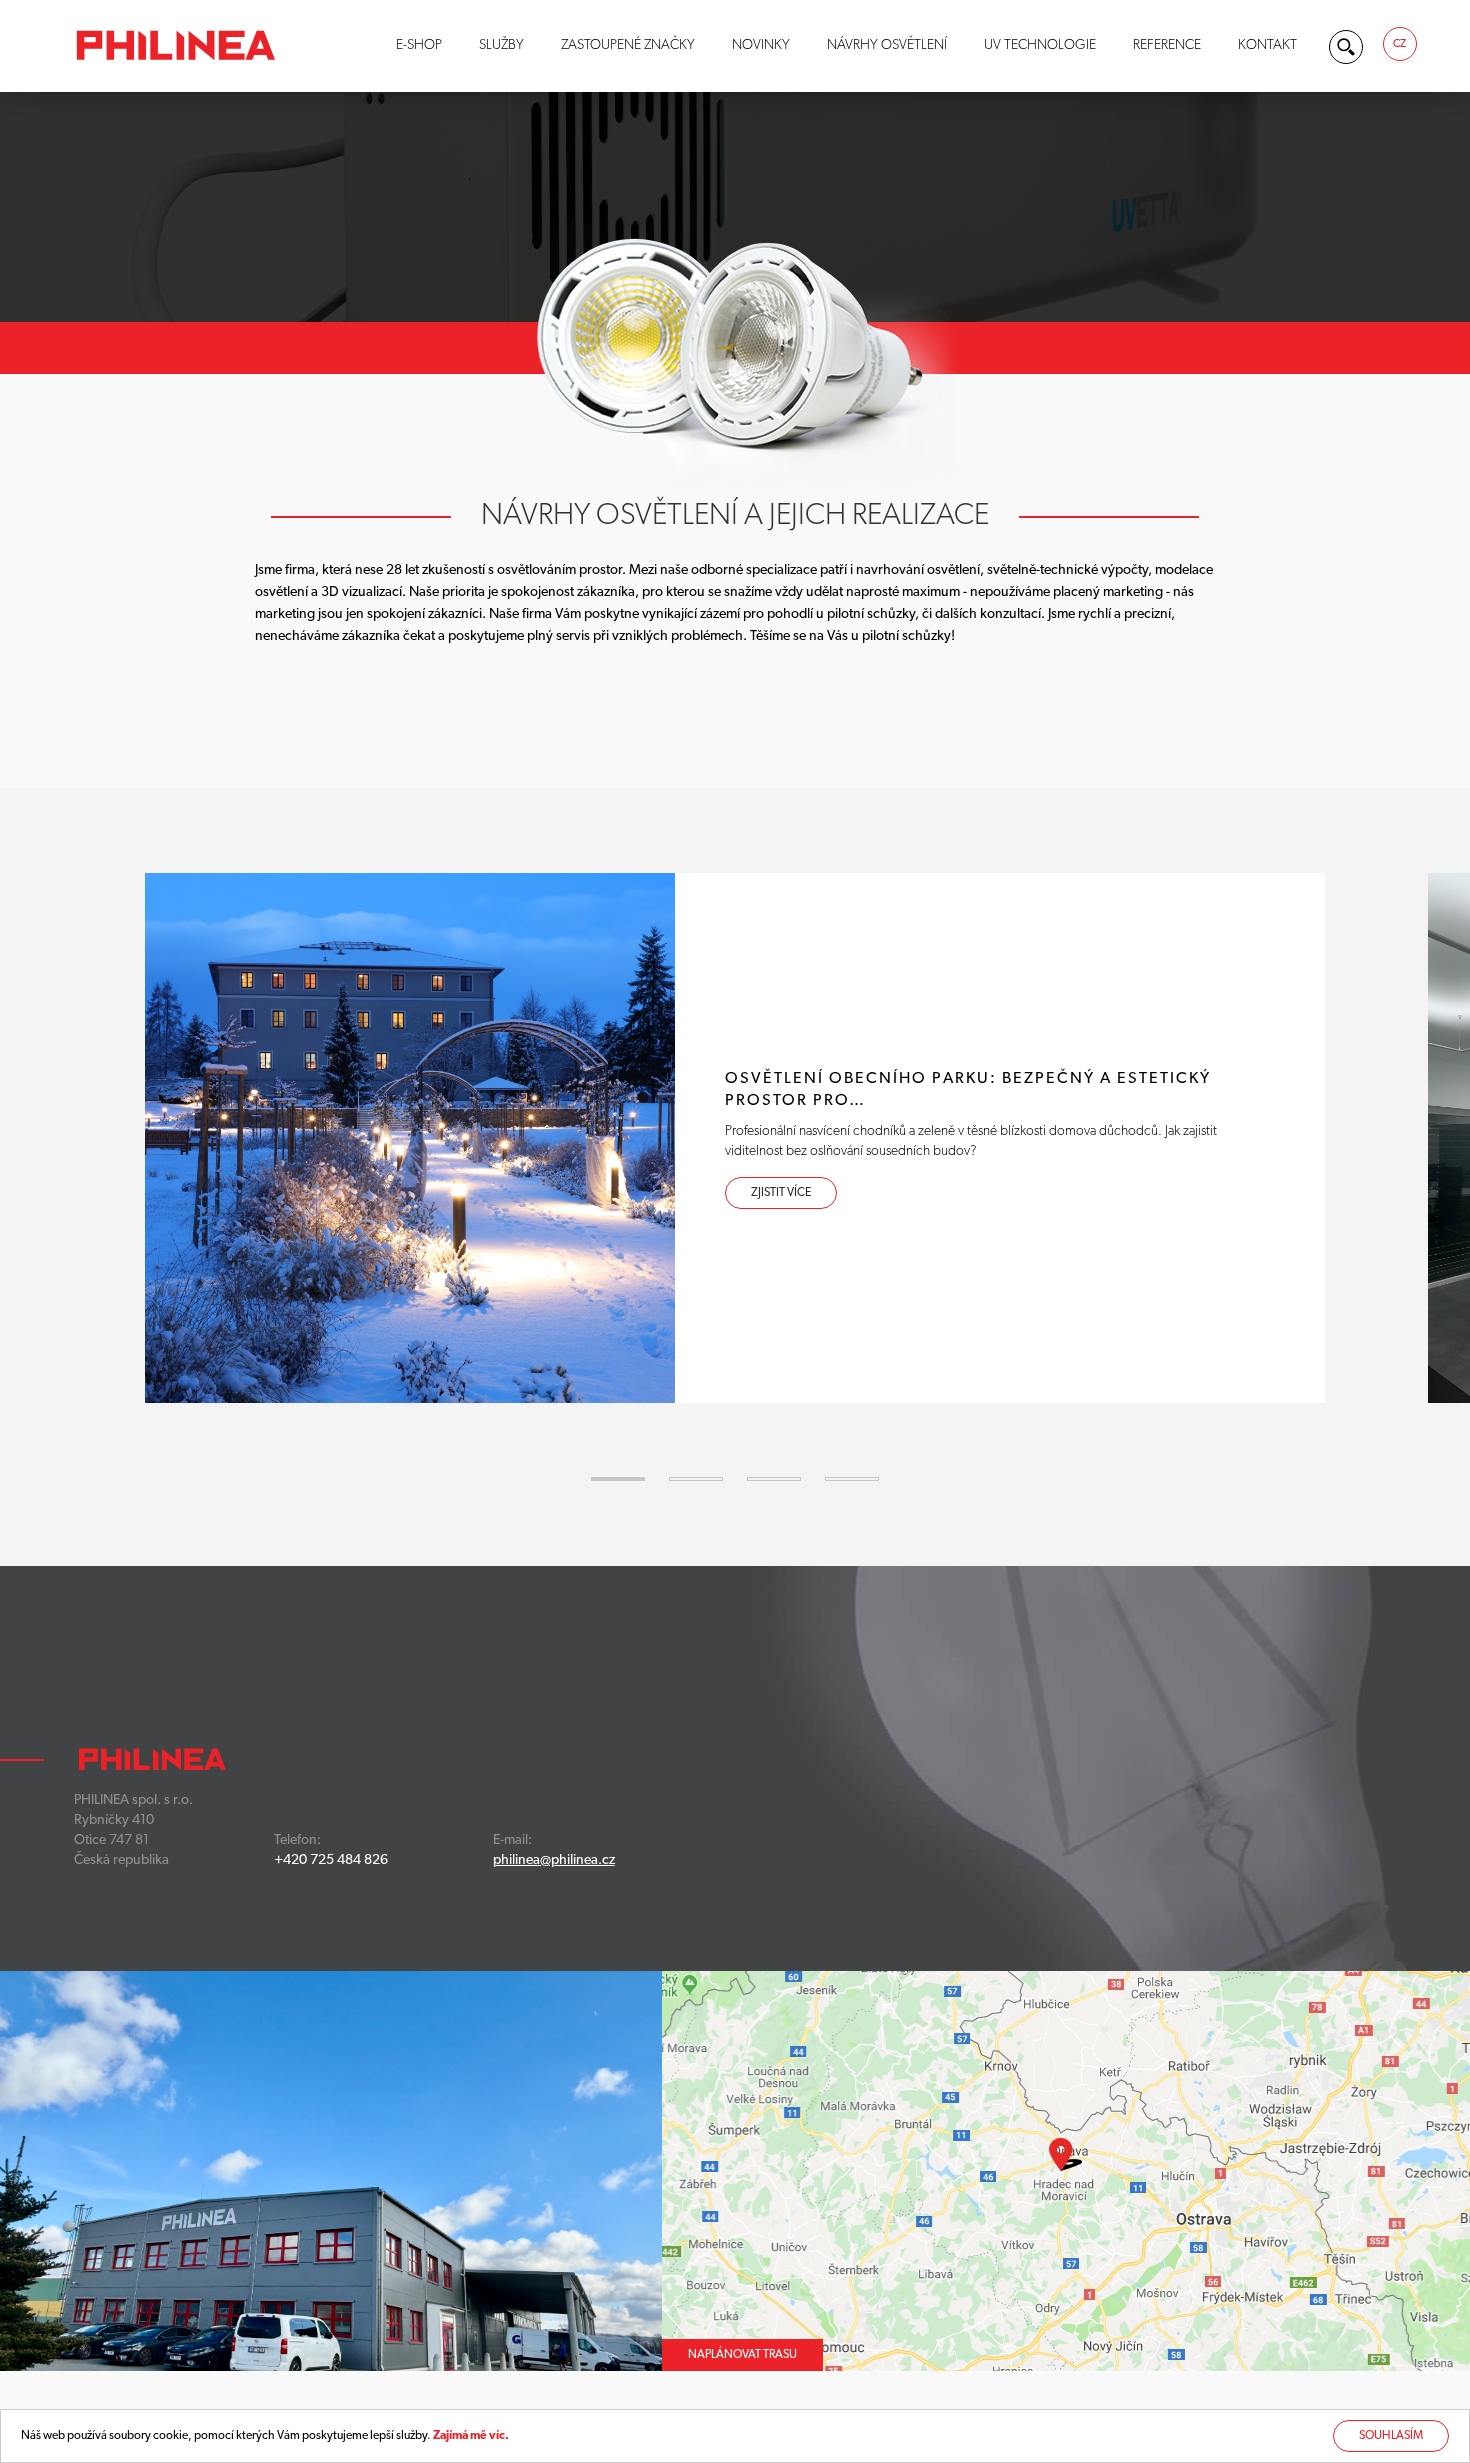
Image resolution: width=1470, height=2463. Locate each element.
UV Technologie (1040, 45)
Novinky (761, 45)
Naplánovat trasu (742, 2355)
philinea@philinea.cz (554, 1860)
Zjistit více (781, 1193)
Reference (1167, 45)
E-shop (419, 45)
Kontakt (1267, 45)
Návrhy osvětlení (887, 45)
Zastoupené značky (628, 45)
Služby (501, 45)
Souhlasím (1391, 2436)
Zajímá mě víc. (471, 2436)
